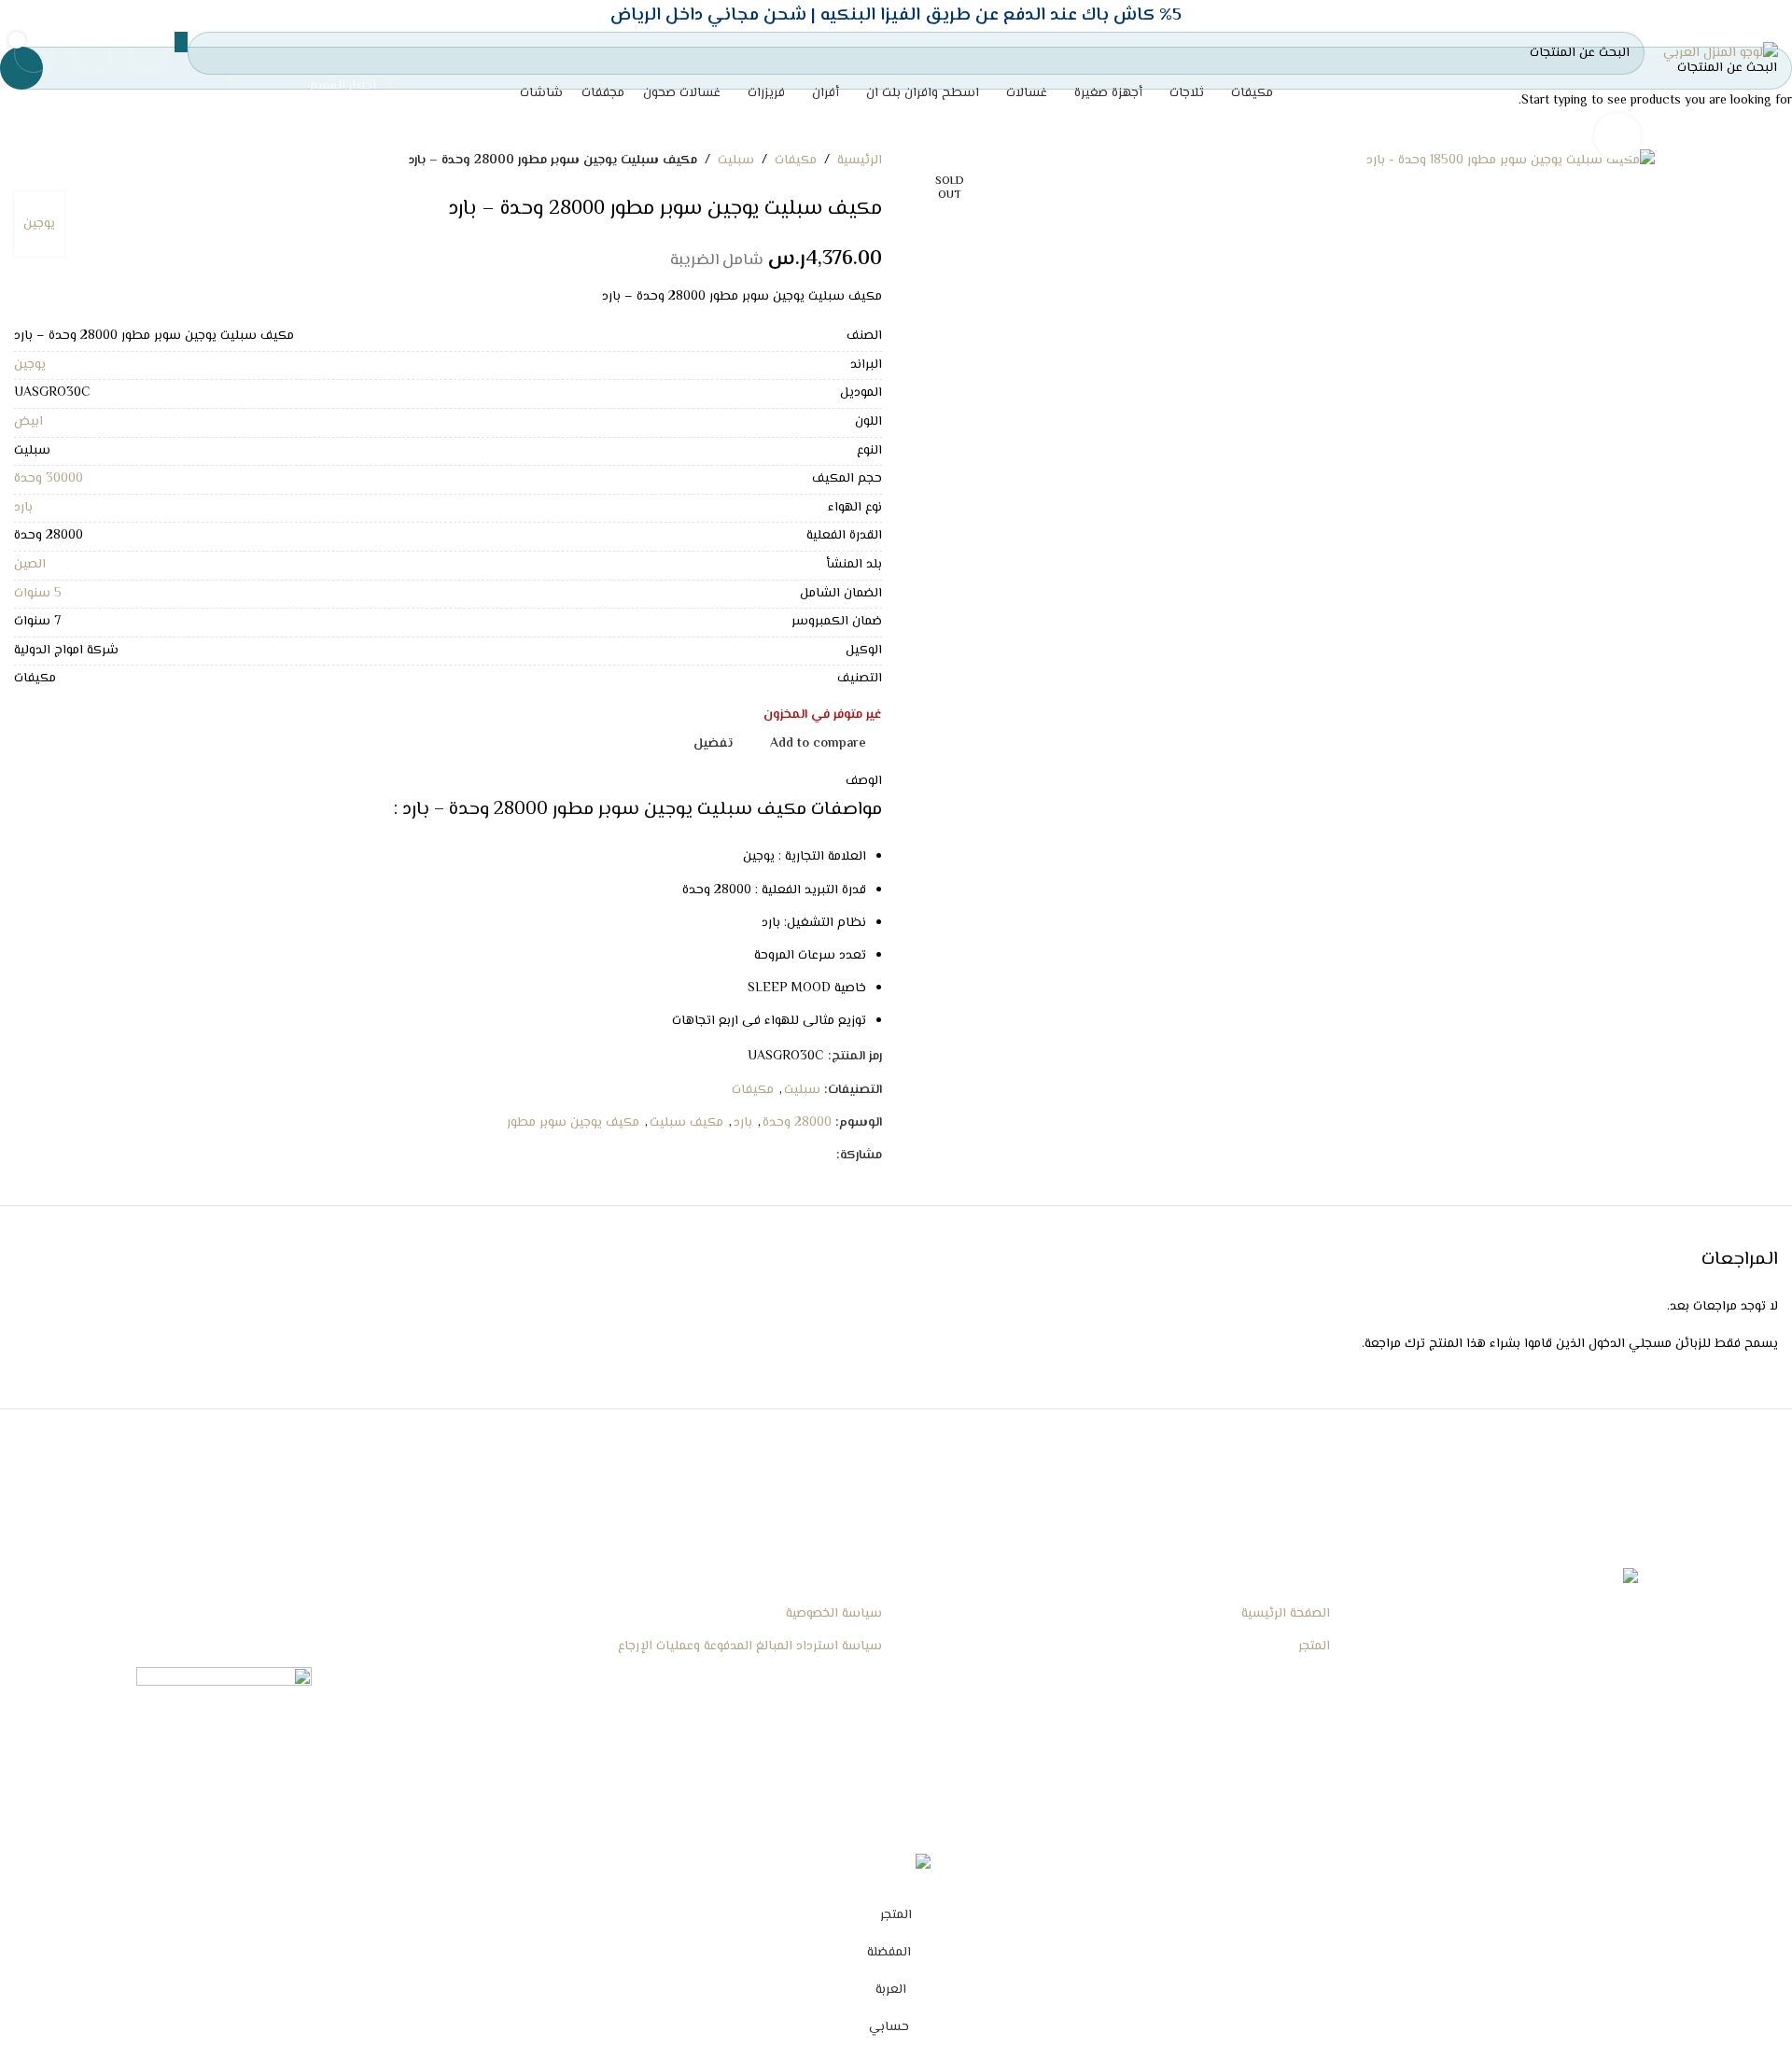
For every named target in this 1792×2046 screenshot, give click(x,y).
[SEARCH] (181, 42)
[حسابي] (149, 53)
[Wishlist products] (91, 53)
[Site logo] (1721, 54)
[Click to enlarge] (1617, 136)
